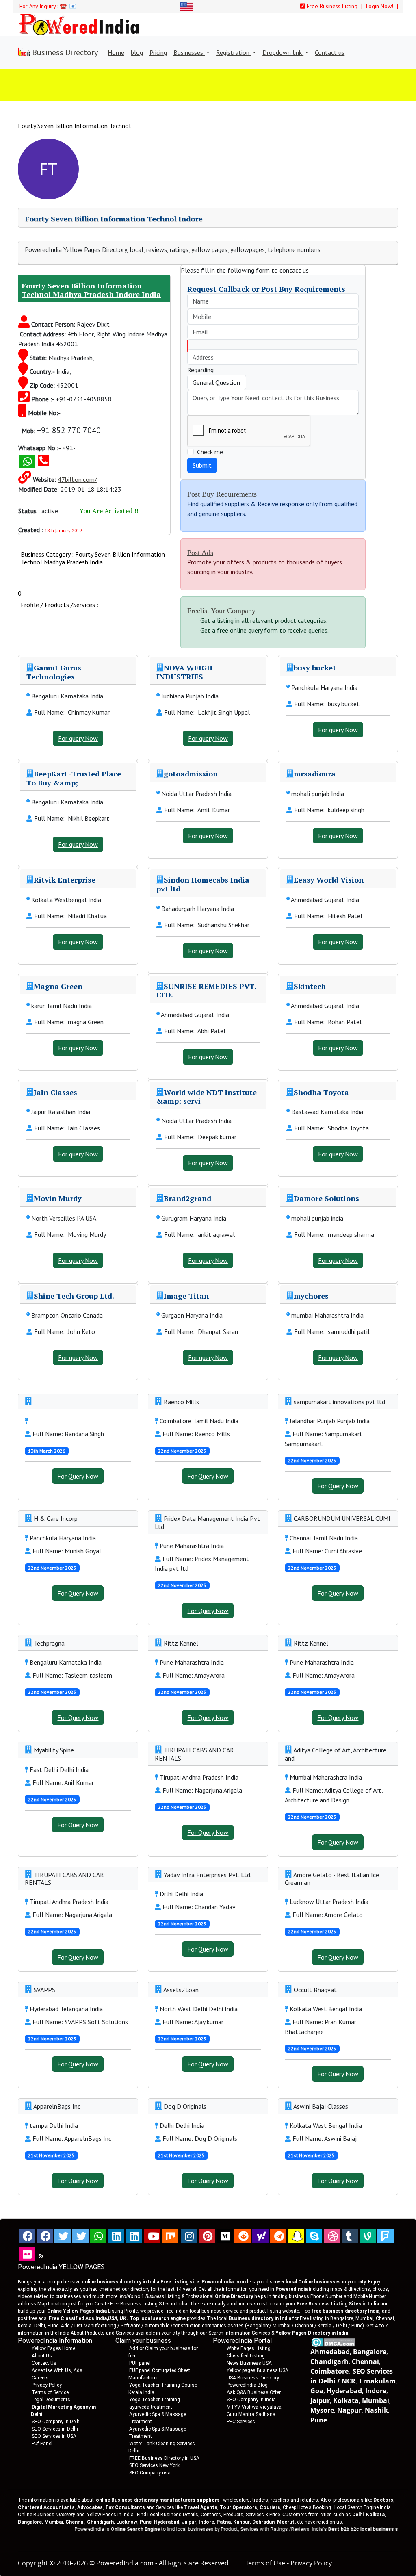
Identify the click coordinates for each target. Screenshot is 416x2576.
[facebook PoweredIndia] (27, 2236)
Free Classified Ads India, (87, 2318)
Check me (210, 452)
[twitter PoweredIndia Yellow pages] (63, 2236)
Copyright (33, 2563)
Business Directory (64, 52)
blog (137, 52)
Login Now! (380, 6)
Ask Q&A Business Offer (254, 2392)
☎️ (63, 6)
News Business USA (249, 2363)
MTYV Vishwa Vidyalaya (254, 2407)
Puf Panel (42, 2444)
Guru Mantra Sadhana (251, 2414)
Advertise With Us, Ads (57, 2370)
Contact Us (44, 2363)
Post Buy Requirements (222, 494)
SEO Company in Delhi (56, 2422)
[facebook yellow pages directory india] (45, 2236)
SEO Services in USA (54, 2436)
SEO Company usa (150, 2473)
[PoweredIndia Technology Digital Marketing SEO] (41, 2256)
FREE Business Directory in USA (164, 2458)
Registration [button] (234, 52)
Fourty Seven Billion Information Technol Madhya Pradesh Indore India (91, 290)
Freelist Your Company (221, 611)
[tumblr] (350, 2236)
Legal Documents (51, 2400)
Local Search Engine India (363, 2507)
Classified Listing (246, 2356)
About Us (42, 2356)
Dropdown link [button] (283, 52)
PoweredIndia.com (125, 2563)
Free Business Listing (331, 6)
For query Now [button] (78, 738)
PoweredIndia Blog (247, 2385)
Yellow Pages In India (110, 2515)
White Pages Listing (249, 2348)
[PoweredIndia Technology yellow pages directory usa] (27, 2254)
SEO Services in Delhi (55, 2429)
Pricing (158, 52)
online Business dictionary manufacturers (158, 2500)
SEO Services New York (154, 2465)
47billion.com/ (77, 479)
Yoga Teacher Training (155, 2400)
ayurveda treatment (151, 2407)
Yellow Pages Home (53, 2348)
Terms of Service (50, 2392)
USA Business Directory (253, 2378)
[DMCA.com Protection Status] (333, 2342)
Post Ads (200, 553)
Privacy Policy (47, 2385)
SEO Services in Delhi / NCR (352, 2376)
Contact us (330, 52)
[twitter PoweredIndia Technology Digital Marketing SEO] (80, 2236)
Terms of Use (265, 2563)
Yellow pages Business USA (258, 2370)
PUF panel (140, 2363)
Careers (40, 2378)
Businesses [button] (189, 52)
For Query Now (78, 1476)
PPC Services (241, 2422)
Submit (202, 465)
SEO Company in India (251, 2400)
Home (116, 52)
